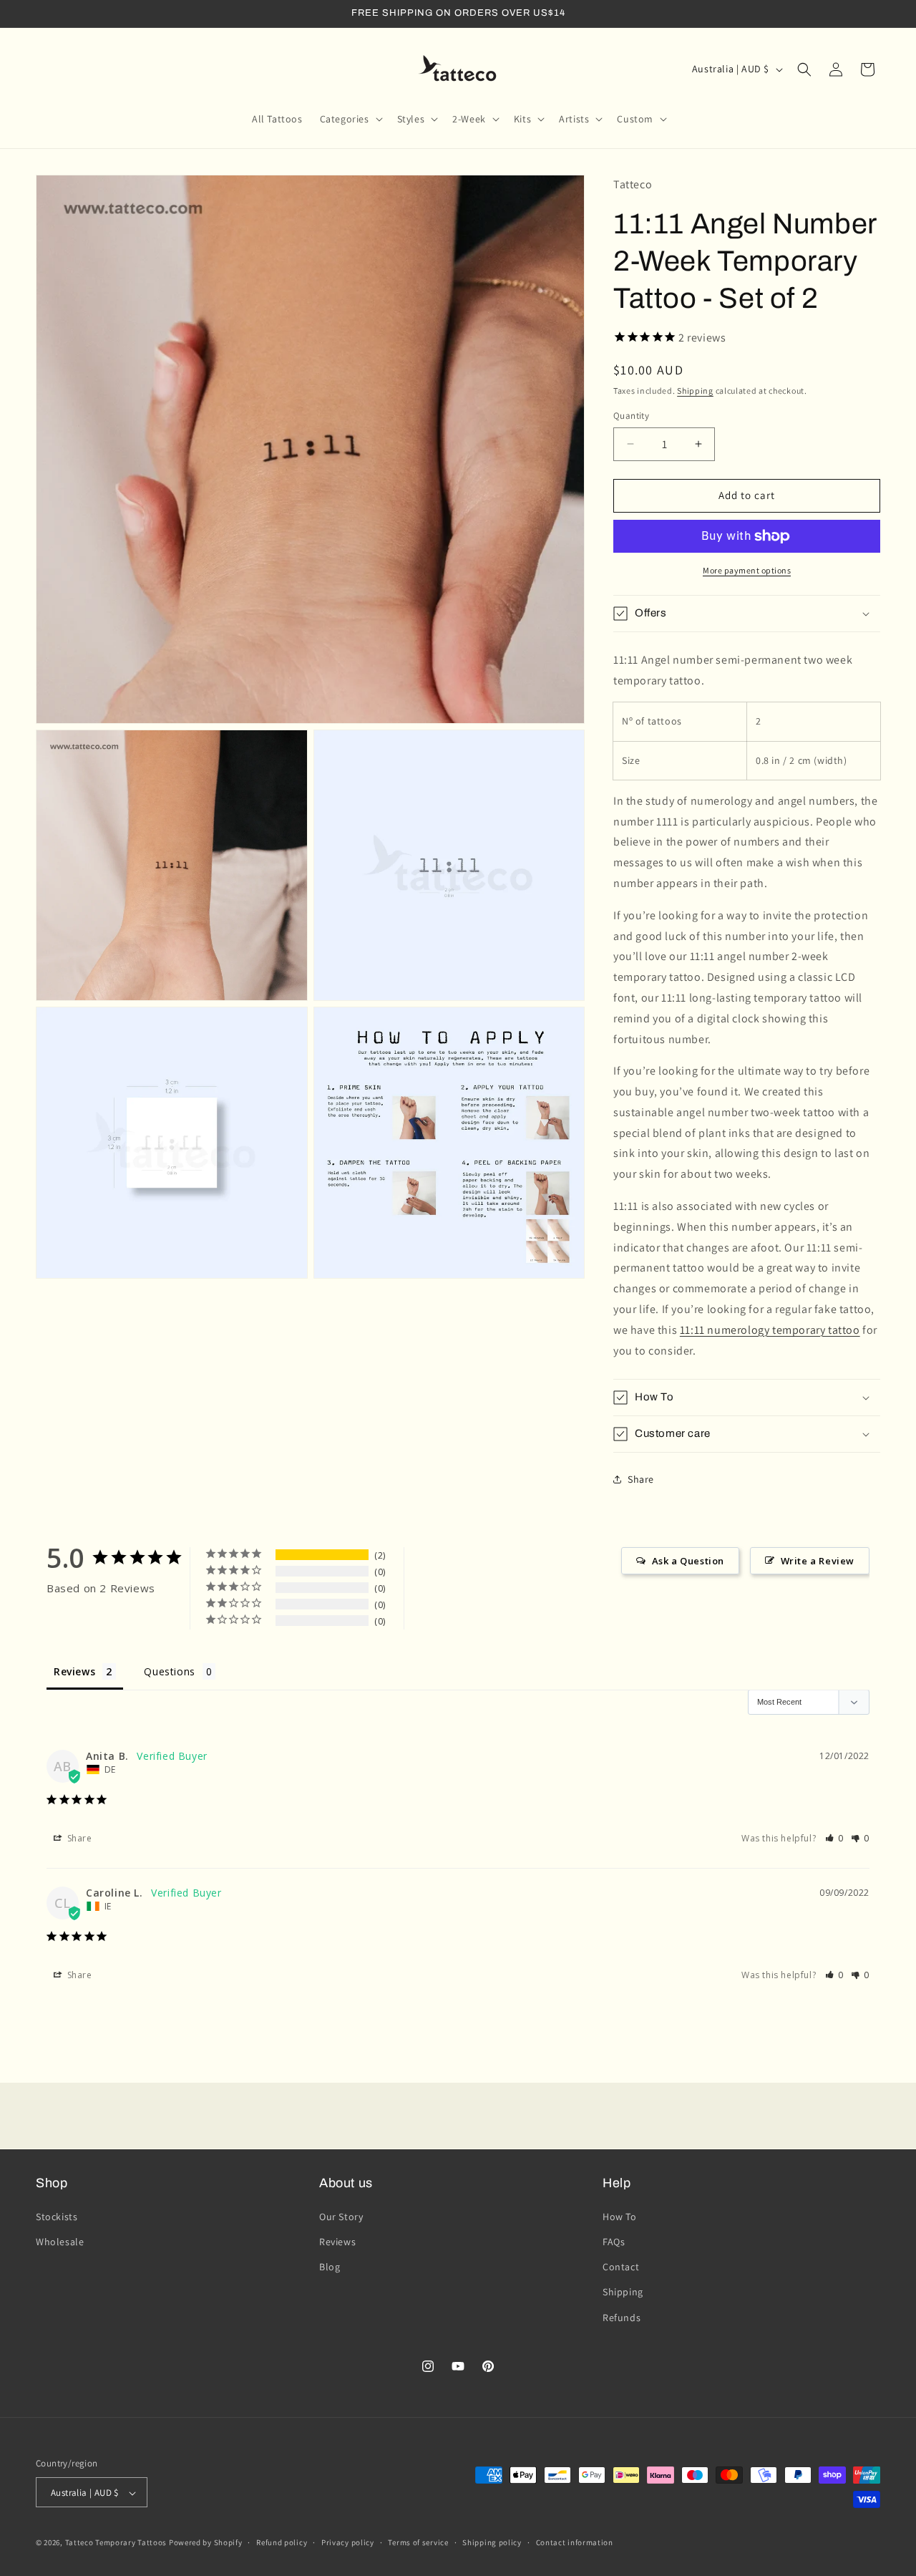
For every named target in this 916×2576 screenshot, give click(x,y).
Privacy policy (348, 2542)
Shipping (695, 391)
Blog (330, 2267)
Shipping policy (492, 2542)
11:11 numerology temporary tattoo (770, 1330)
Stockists (57, 2216)
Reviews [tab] (74, 1671)
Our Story (341, 2216)
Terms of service (418, 2542)
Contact (621, 2267)
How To (620, 2216)
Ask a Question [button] (688, 1561)
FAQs (614, 2241)
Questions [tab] (169, 1671)
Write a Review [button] (818, 1561)
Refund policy (282, 2542)
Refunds (622, 2317)
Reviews (337, 2241)
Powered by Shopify (206, 2543)
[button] (350, 119)
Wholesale (60, 2241)
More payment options (747, 570)
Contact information (575, 2542)
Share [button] (641, 1479)
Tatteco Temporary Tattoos (116, 2543)
